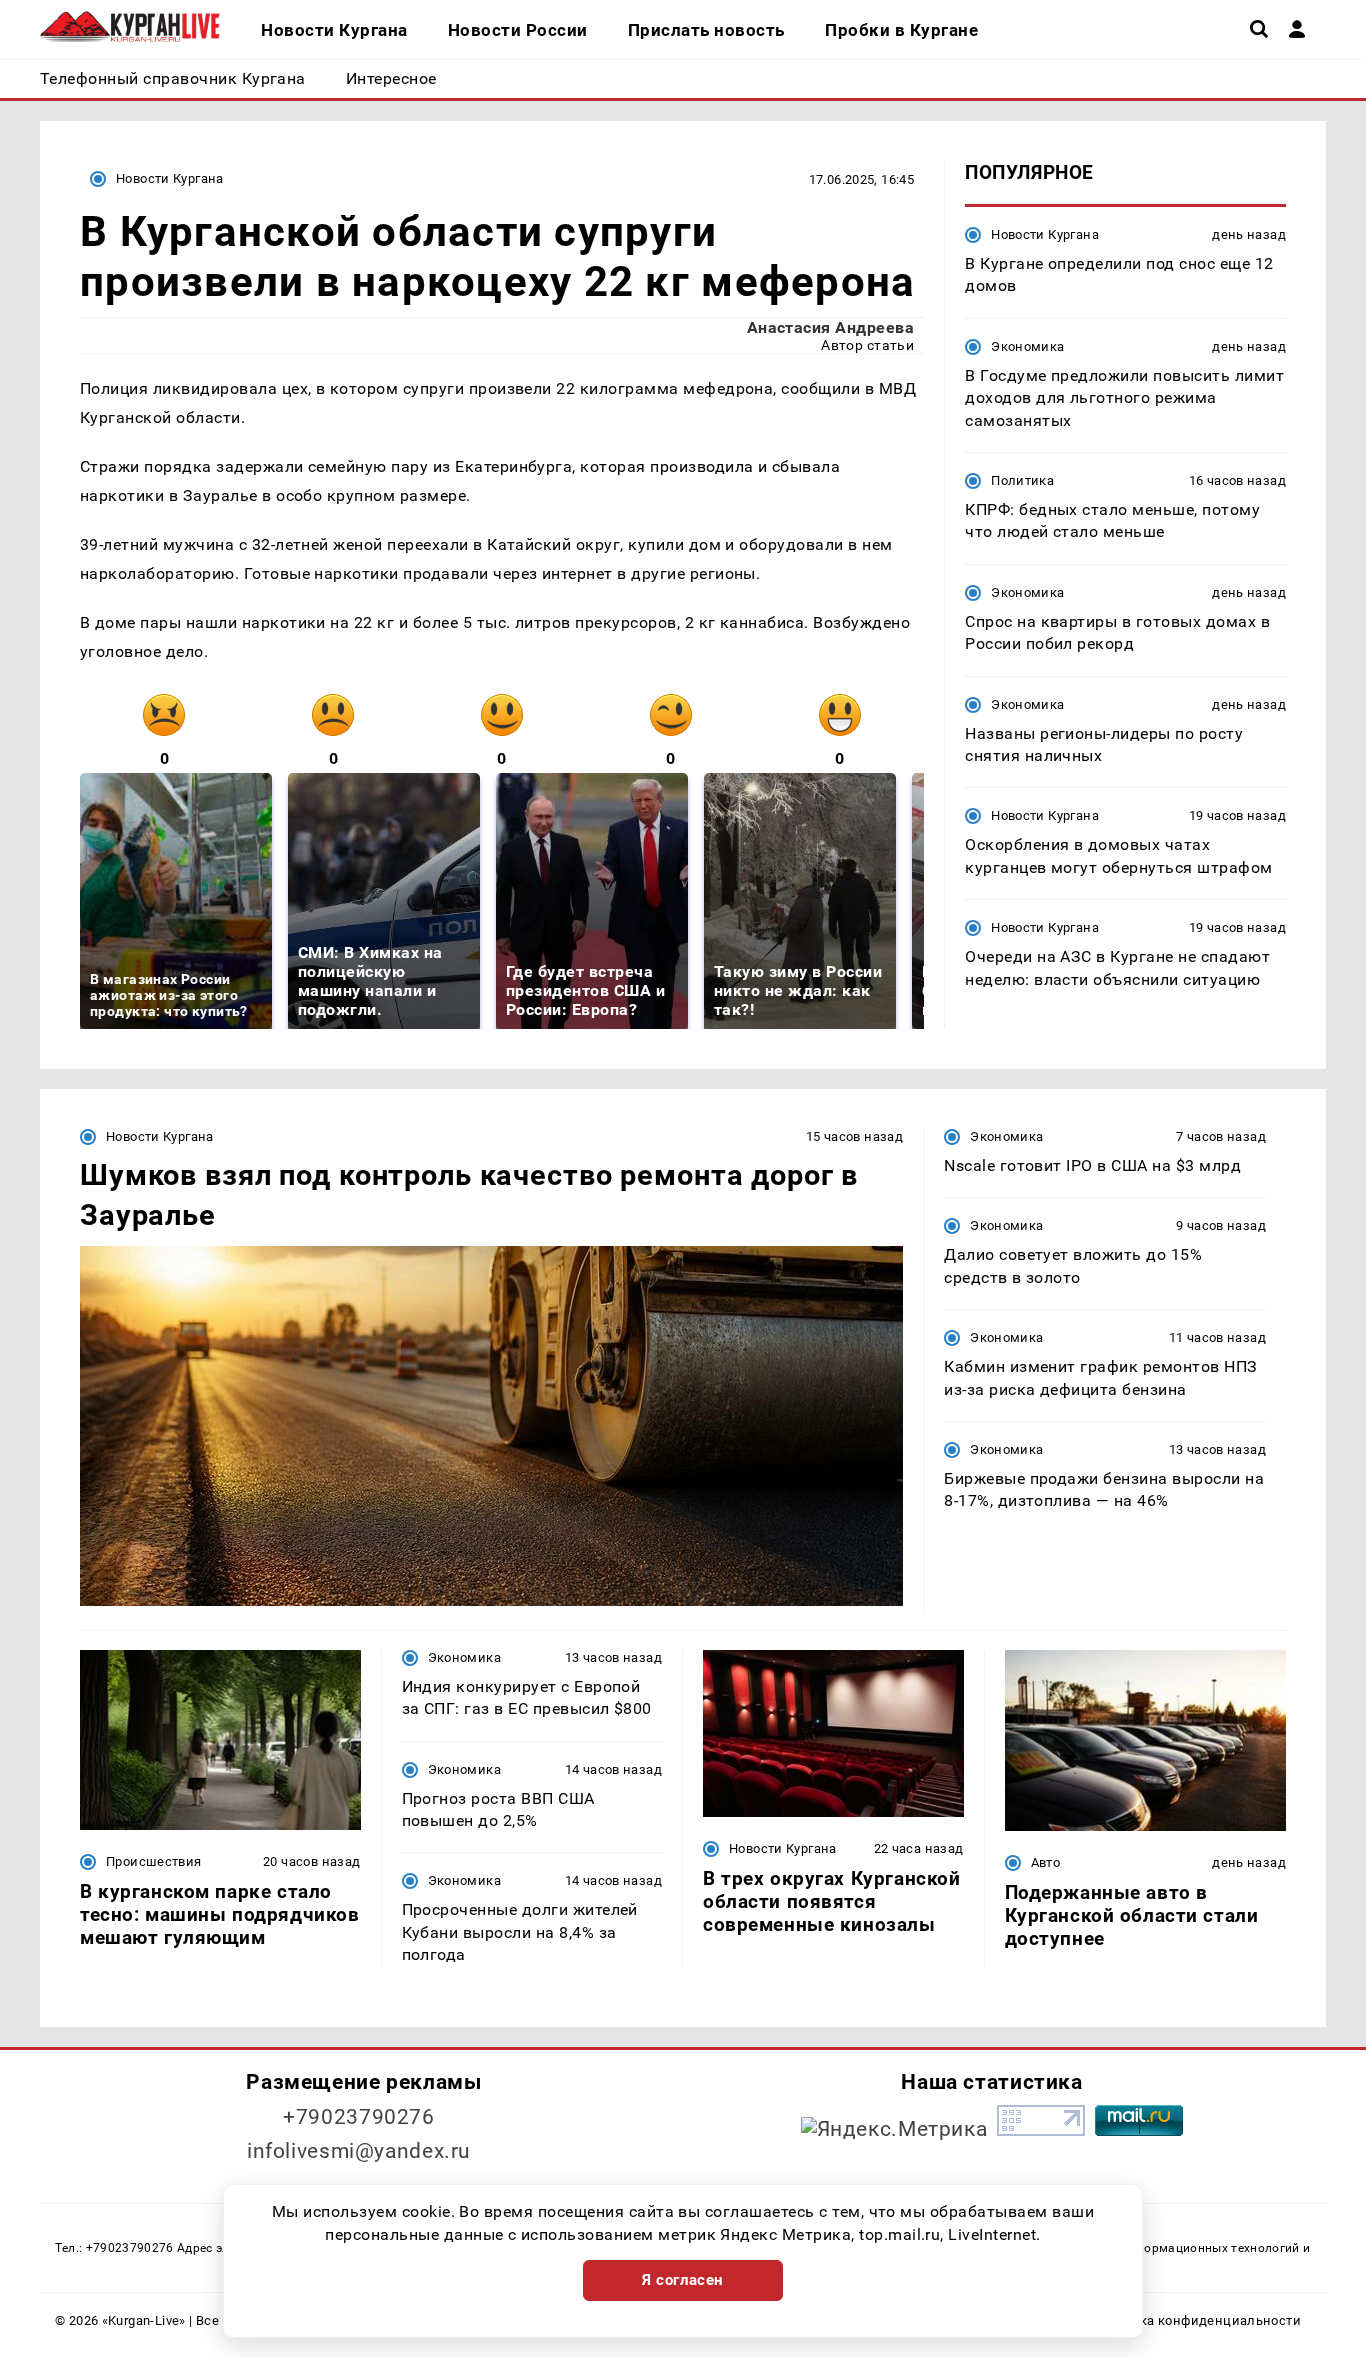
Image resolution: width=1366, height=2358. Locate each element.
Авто (1046, 1862)
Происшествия (154, 1861)
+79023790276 (359, 2117)
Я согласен (683, 2280)
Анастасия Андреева (831, 327)
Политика (1022, 480)
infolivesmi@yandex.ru (359, 2151)
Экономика (1027, 346)
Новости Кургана (170, 178)
